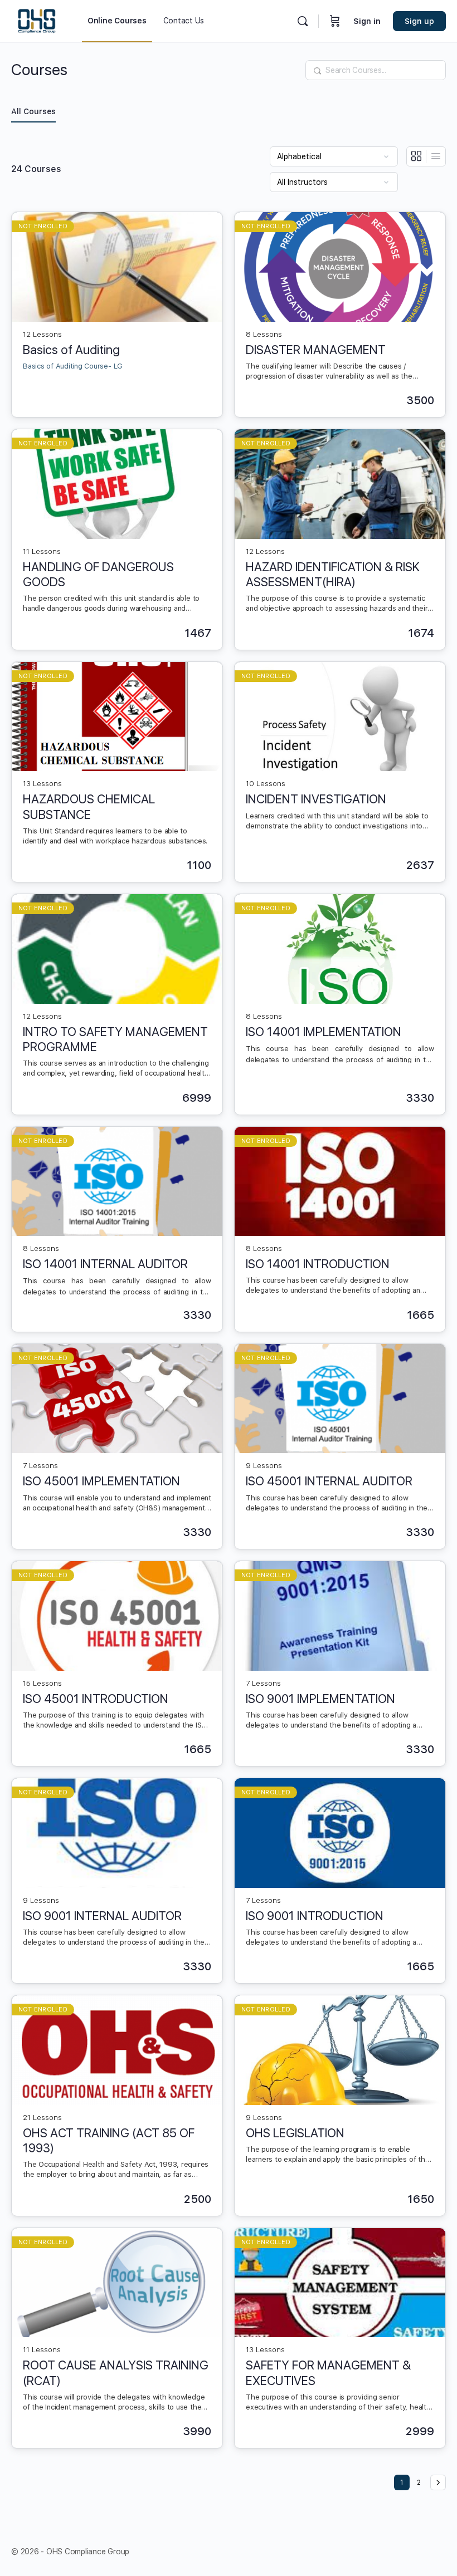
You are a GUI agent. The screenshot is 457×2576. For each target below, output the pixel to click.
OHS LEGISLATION (295, 2133)
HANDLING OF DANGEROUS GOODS (98, 574)
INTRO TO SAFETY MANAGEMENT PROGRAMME (115, 1039)
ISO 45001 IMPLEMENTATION (101, 1481)
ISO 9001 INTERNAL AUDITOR (102, 1916)
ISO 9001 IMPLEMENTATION (320, 1699)
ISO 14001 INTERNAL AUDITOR (105, 1264)
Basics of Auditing (71, 350)
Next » (438, 2482)
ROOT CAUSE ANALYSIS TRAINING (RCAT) (116, 2373)
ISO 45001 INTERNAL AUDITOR (329, 1481)
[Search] (303, 21)
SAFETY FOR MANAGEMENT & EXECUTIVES (328, 2373)
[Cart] (335, 21)
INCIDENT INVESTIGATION (316, 799)
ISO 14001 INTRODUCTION (318, 1264)
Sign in (367, 21)
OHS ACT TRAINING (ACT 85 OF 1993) (109, 2140)
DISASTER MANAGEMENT (316, 350)
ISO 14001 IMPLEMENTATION (324, 1032)
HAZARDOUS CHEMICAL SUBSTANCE (89, 806)
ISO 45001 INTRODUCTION (96, 1699)
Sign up (419, 21)
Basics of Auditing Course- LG (73, 366)
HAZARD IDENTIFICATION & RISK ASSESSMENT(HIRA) (333, 574)
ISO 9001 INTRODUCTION (315, 1916)
